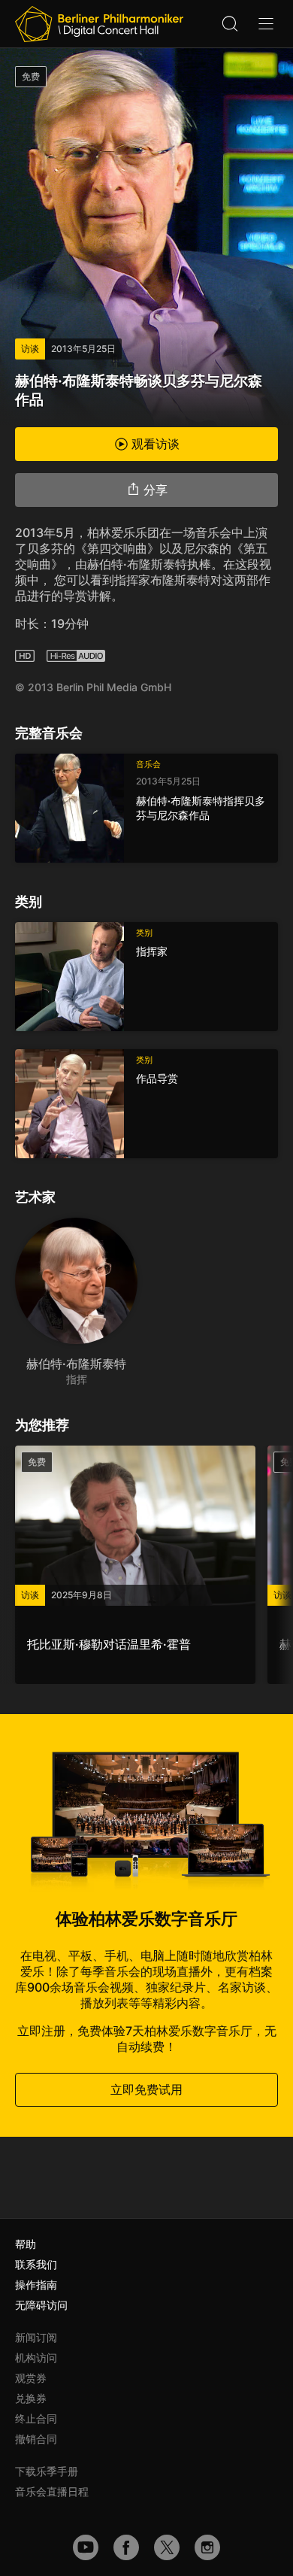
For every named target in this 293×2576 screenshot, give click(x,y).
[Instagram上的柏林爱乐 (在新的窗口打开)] (207, 2547)
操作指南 (36, 2285)
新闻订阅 (36, 2337)
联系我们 (36, 2264)
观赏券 (31, 2378)
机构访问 (36, 2358)
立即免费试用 (146, 2089)
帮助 (26, 2244)
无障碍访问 (41, 2305)
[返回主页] (99, 24)
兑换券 (31, 2398)
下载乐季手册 (47, 2471)
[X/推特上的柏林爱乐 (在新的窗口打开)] (167, 2547)
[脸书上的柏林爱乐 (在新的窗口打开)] (126, 2547)
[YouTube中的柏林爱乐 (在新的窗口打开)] (86, 2547)
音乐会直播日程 (52, 2491)
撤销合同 (36, 2439)
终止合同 (36, 2418)
